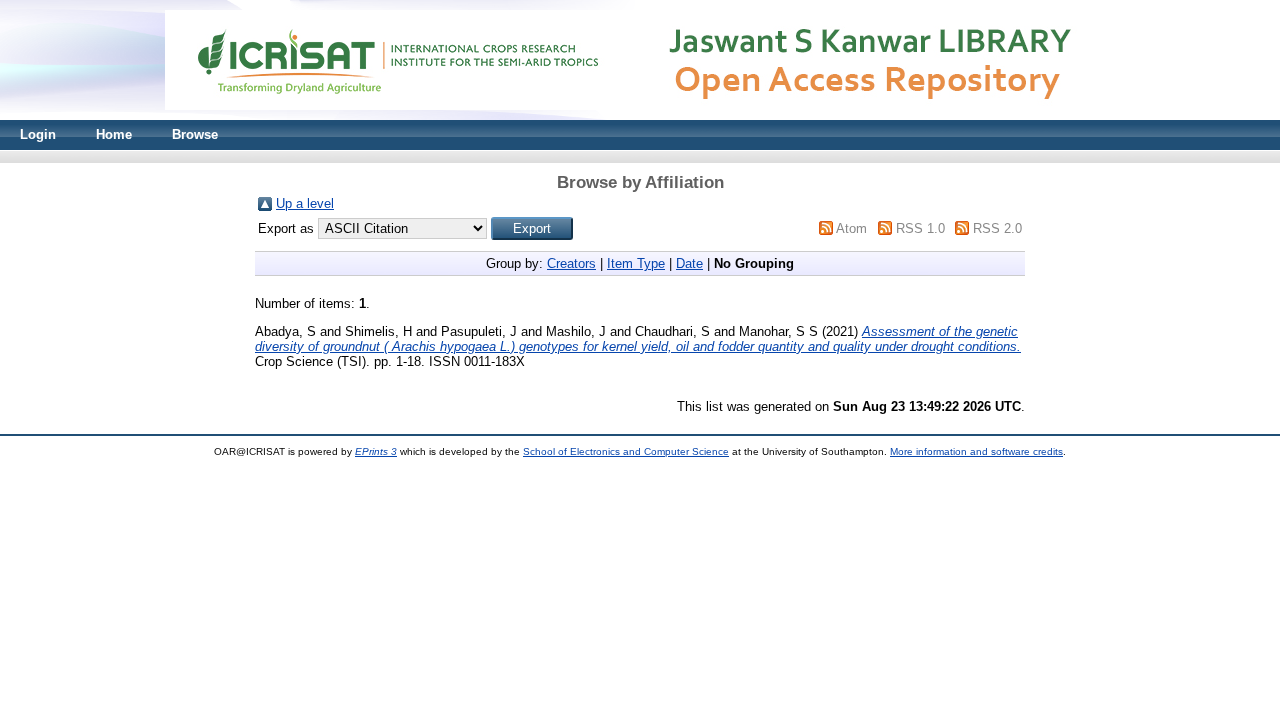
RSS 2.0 (997, 228)
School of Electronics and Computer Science (626, 451)
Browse (195, 134)
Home (114, 134)
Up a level (305, 203)
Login (38, 134)
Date (689, 263)
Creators (571, 263)
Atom (851, 228)
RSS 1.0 (920, 228)
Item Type (636, 263)
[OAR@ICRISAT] (640, 115)
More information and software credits (976, 451)
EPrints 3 (376, 451)
